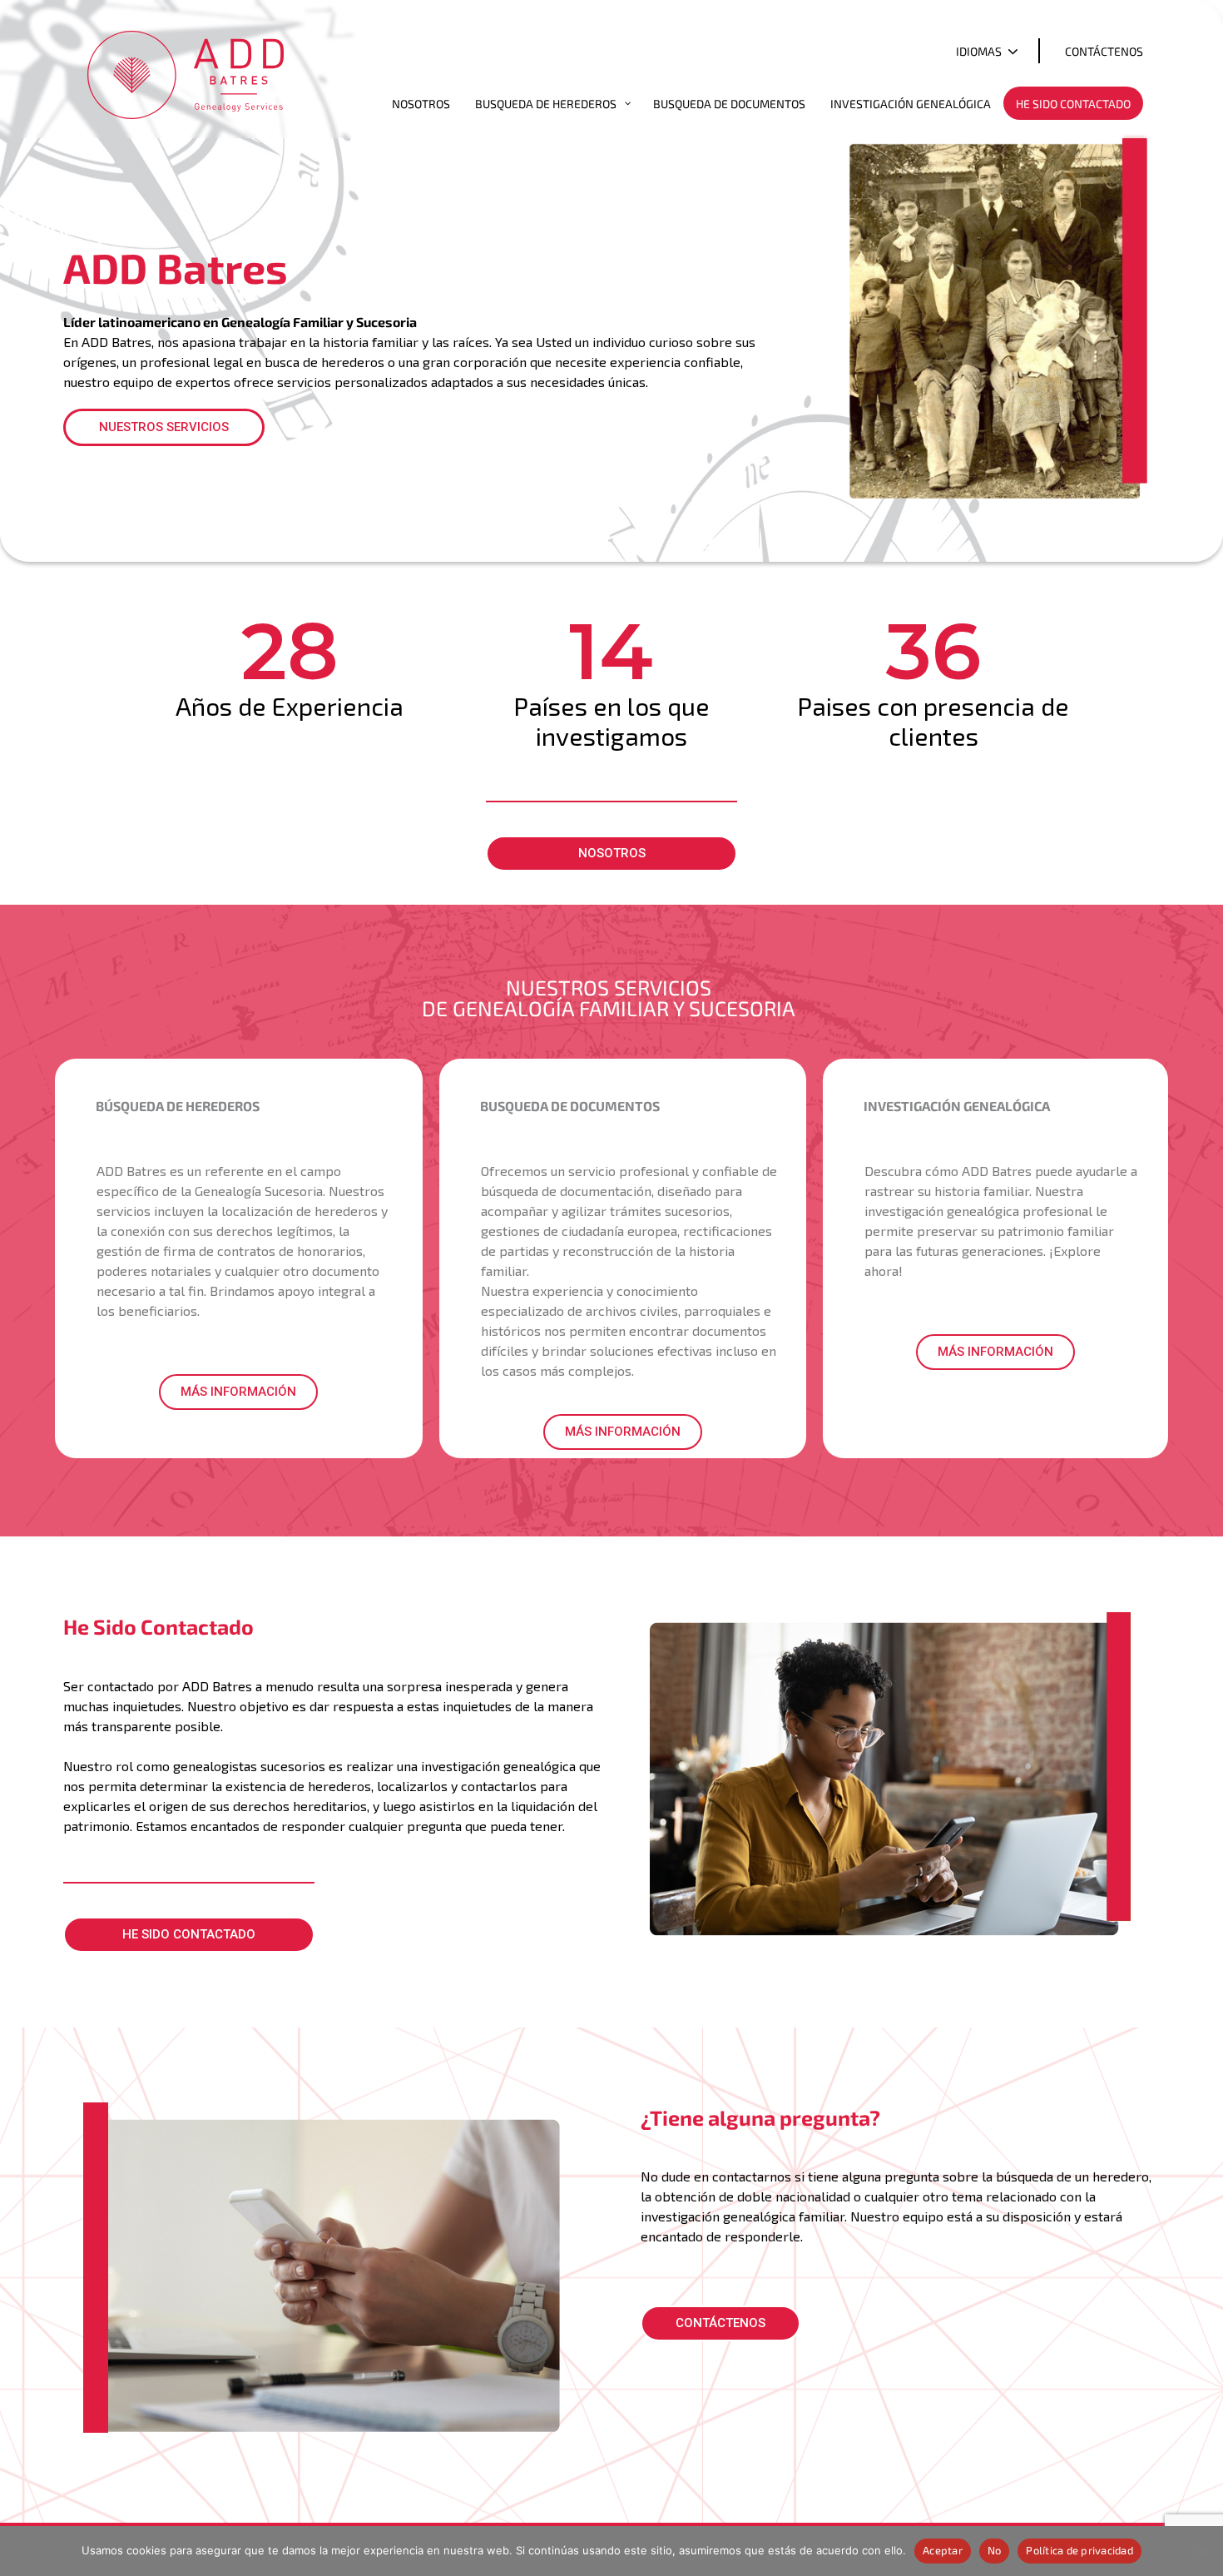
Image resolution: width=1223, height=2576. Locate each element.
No (995, 2550)
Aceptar (943, 2550)
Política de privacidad (1079, 2550)
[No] (1202, 2551)
